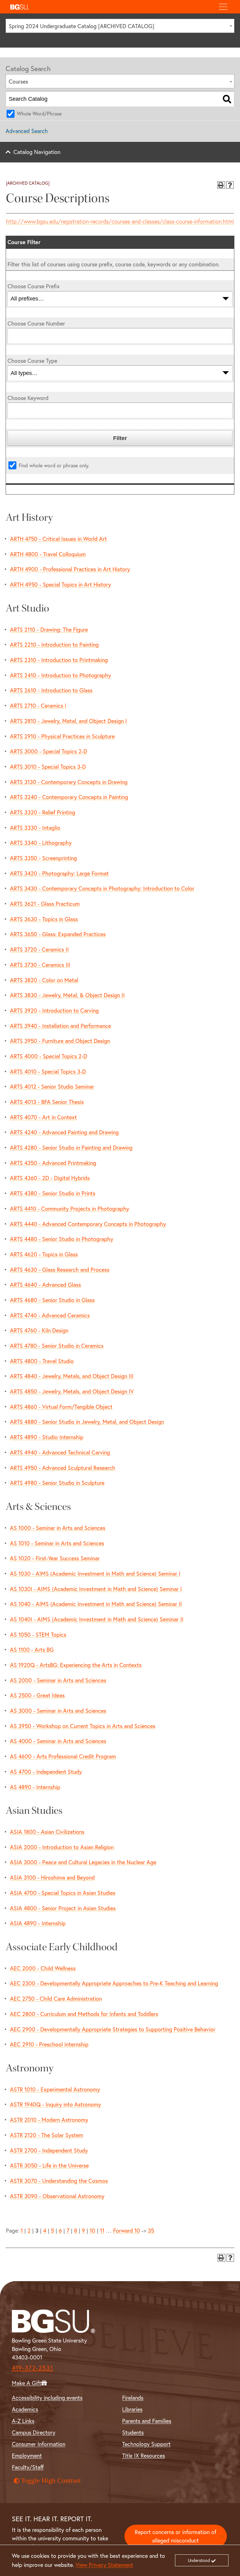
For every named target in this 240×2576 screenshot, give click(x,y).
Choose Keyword (28, 398)
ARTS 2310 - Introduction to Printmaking (59, 660)
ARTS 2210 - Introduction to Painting (54, 644)
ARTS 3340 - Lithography (41, 843)
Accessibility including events (47, 2398)
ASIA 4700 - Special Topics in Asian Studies (63, 1893)
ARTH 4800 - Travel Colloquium (48, 554)
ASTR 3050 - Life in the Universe (49, 2165)
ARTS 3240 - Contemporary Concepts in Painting (69, 797)
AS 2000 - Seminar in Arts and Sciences (58, 1680)
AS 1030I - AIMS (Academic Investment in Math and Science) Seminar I (96, 1589)
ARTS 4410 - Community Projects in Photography (70, 1208)
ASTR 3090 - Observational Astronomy (57, 2196)
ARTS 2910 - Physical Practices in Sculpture (62, 736)
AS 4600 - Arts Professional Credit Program (63, 1756)
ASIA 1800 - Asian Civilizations (47, 1832)
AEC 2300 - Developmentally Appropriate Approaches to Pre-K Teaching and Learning (114, 1983)
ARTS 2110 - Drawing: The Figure (49, 629)
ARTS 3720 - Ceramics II (39, 949)
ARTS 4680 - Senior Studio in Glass (52, 1300)
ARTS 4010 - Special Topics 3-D (48, 1071)
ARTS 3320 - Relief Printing (43, 812)
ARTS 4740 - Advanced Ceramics (50, 1315)
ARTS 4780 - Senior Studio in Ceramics (57, 1346)
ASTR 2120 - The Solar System (47, 2135)
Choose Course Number (36, 323)
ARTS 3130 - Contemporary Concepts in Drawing (69, 782)
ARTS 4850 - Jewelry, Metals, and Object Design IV (72, 1391)
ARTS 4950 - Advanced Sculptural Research (63, 1468)
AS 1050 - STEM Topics (38, 1634)
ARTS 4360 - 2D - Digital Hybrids (50, 1178)
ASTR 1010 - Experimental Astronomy (55, 2089)
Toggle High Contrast (51, 2481)
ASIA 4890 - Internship (38, 1923)
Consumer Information (39, 2444)
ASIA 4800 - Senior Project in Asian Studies (63, 1908)
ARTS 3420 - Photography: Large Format (59, 873)
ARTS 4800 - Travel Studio (42, 1361)
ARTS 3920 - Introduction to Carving (54, 1010)
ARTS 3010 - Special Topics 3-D (48, 767)
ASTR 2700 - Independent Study (49, 2150)
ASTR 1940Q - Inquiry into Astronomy (55, 2104)
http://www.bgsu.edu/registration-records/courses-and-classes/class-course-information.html (120, 221)
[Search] (227, 99)
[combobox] (120, 26)
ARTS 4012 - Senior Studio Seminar (52, 1086)
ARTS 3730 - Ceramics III (40, 965)
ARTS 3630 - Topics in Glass (44, 919)
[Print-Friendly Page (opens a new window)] (221, 185)
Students (133, 2432)
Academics (25, 2409)
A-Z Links (23, 2421)
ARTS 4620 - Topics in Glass (44, 1254)
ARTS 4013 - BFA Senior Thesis (47, 1102)
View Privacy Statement (104, 2565)
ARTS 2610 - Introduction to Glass (51, 690)
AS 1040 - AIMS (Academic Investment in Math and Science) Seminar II (96, 1604)
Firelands (133, 2398)
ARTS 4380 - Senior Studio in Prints (53, 1193)
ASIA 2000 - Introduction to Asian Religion (62, 1847)
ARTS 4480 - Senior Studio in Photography (62, 1239)
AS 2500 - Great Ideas (37, 1695)
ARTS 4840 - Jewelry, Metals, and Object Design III (72, 1376)
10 (92, 2230)
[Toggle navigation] (223, 7)
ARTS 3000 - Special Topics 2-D (49, 751)
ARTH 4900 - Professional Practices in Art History (70, 569)
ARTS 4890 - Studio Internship (47, 1437)
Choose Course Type (32, 361)
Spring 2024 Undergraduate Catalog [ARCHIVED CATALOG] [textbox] (82, 26)
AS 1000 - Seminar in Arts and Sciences (58, 1528)
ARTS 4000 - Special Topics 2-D (49, 1056)
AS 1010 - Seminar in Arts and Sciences (57, 1543)
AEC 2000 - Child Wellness (43, 1968)
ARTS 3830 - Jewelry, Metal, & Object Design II (67, 995)
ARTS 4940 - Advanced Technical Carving (60, 1452)
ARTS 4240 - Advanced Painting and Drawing (64, 1132)
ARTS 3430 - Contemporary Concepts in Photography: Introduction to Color (102, 888)
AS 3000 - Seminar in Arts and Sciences (58, 1711)
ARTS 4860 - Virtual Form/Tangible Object (61, 1407)
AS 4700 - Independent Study (46, 1772)
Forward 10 (127, 2230)
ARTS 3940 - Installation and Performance (60, 1026)
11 (102, 2230)
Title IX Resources (144, 2455)
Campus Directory (34, 2432)
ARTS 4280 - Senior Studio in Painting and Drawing (71, 1147)
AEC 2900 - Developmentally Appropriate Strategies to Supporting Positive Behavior (113, 2029)
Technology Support (146, 2444)
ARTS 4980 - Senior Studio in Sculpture (57, 1483)
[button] (110, 7)
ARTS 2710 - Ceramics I (38, 706)
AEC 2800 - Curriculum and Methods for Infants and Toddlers (84, 2014)
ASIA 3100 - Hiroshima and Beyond (52, 1877)
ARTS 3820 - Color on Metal (44, 980)
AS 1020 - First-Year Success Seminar (55, 1558)
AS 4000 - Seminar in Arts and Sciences (58, 1741)
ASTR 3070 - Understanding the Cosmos (59, 2181)
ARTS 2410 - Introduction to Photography (60, 675)
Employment (27, 2455)
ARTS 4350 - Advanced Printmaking (53, 1163)
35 (151, 2230)
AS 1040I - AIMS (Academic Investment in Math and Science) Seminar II (97, 1619)
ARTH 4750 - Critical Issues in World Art (58, 539)
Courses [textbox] (18, 81)
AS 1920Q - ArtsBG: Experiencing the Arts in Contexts (76, 1665)
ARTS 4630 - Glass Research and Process (60, 1270)
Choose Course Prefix (34, 286)
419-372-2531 (32, 2368)
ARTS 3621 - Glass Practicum (45, 904)
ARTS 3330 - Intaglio (35, 828)
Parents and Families (147, 2421)
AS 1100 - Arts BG (32, 1650)
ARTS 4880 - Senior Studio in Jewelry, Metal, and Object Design (87, 1422)
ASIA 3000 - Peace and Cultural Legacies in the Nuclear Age (83, 1862)
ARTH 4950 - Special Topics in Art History (60, 584)
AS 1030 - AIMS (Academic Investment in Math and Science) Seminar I (95, 1573)
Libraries (132, 2409)
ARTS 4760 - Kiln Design (39, 1330)
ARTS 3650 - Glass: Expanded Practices (58, 934)
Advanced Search (27, 131)
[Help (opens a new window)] (230, 185)
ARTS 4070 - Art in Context (43, 1117)
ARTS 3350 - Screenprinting (43, 858)
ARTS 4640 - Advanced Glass (45, 1285)
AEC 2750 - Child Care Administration (56, 1999)
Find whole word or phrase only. (54, 465)
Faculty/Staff (28, 2467)
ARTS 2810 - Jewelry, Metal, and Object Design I (68, 721)
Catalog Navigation (37, 152)
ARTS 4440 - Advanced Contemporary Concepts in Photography (88, 1224)
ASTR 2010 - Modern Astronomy (49, 2120)
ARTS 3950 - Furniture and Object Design (60, 1041)
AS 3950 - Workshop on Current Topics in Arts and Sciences (83, 1726)
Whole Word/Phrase (39, 113)
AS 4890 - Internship (35, 1787)
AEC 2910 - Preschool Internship (49, 2044)
